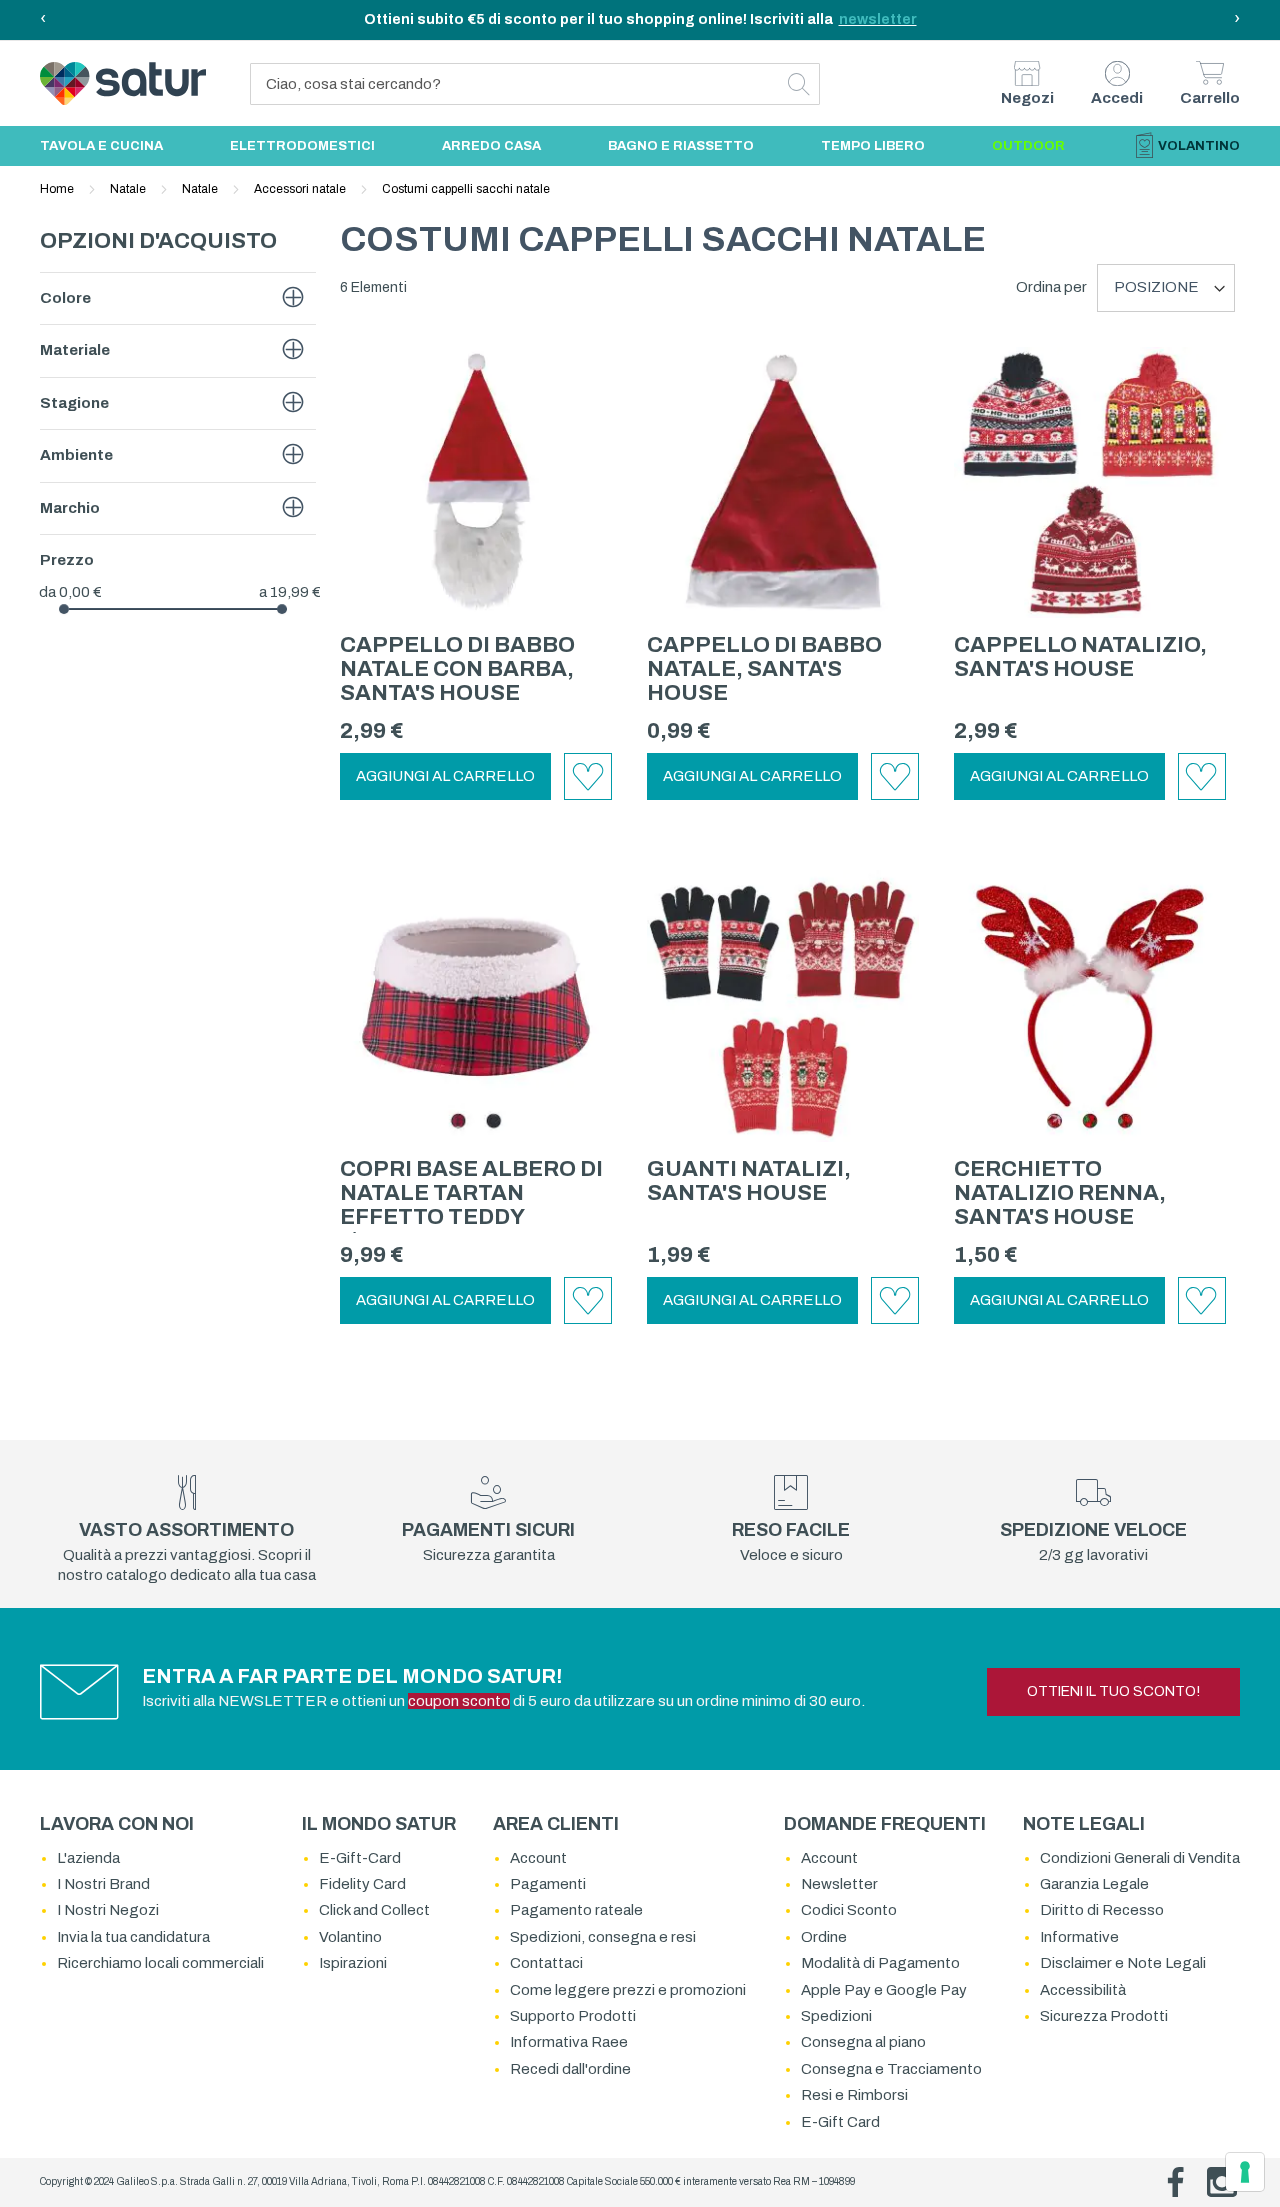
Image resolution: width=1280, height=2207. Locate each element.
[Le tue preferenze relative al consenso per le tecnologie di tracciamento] (1245, 2172)
